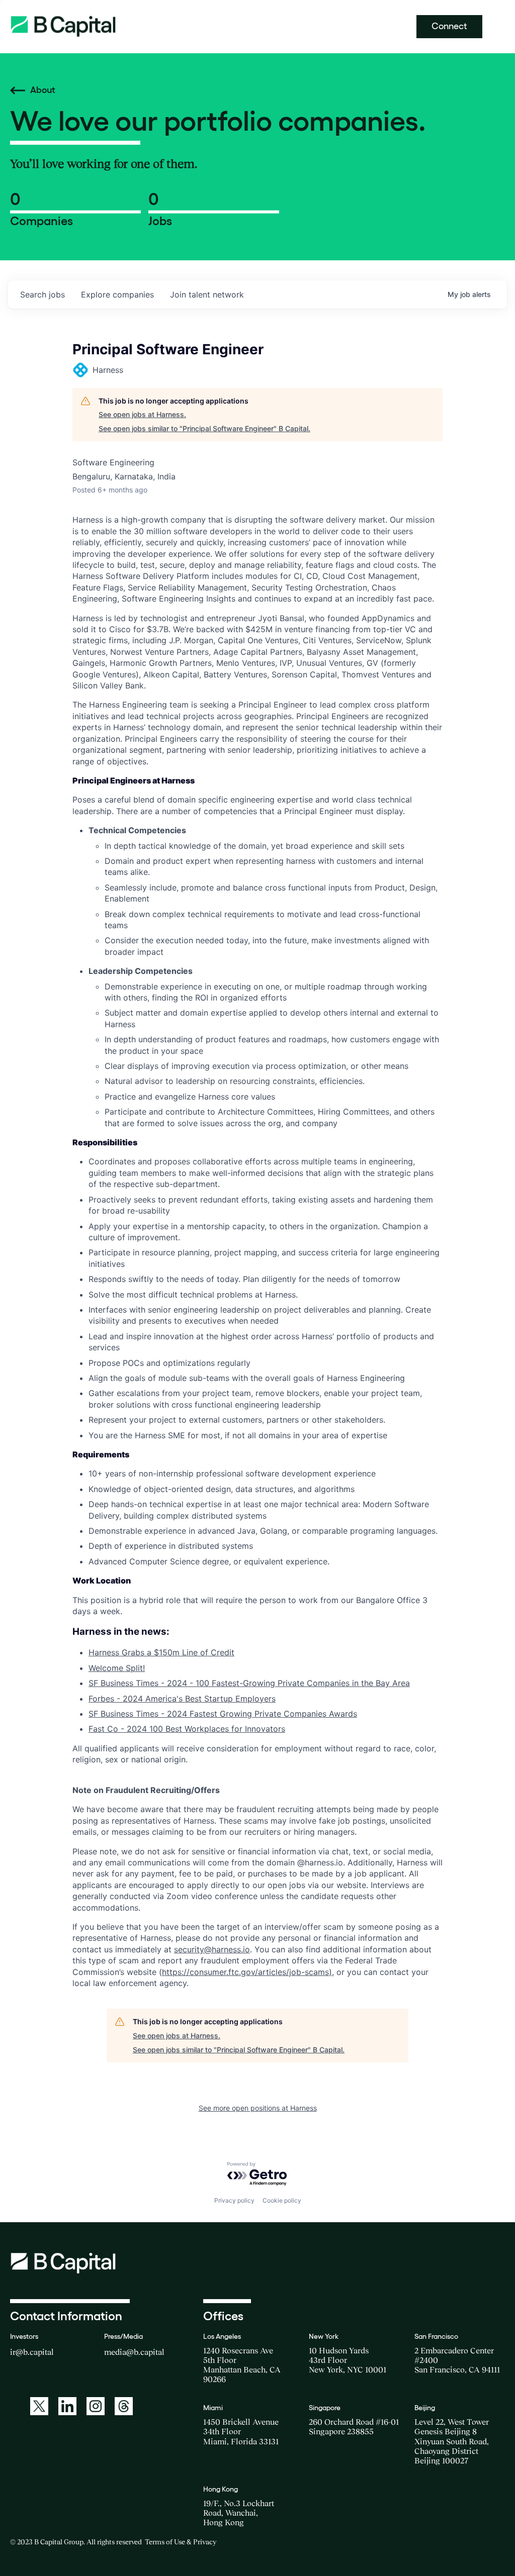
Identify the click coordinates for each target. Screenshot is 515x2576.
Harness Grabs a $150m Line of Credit (161, 1652)
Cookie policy (282, 2200)
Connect (449, 26)
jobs (42, 294)
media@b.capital (134, 2352)
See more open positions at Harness (258, 2108)
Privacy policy (234, 2200)
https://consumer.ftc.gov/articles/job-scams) (247, 1972)
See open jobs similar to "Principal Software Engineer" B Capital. (204, 428)
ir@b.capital (32, 2352)
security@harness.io (212, 1949)
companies (117, 294)
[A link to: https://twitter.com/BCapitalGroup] (39, 2406)
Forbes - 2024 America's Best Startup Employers (182, 1699)
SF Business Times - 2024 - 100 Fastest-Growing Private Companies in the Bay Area (249, 1683)
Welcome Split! (117, 1668)
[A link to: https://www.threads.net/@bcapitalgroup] (124, 2406)
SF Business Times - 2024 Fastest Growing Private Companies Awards (223, 1714)
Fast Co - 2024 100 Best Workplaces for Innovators (187, 1729)
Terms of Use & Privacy (181, 2542)
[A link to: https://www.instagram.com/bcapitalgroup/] (96, 2406)
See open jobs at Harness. (142, 414)
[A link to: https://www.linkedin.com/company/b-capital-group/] (67, 2406)
